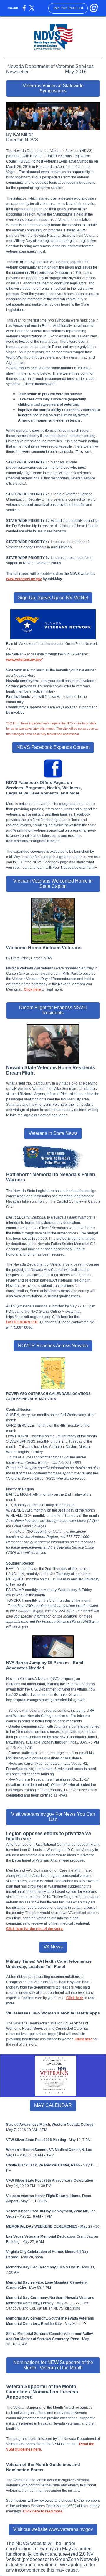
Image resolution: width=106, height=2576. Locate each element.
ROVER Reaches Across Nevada (53, 1346)
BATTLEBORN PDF (22, 1322)
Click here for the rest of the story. (35, 1929)
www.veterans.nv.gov (24, 660)
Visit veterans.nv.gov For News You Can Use (53, 1817)
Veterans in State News (53, 1133)
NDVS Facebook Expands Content (53, 747)
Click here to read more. (43, 2511)
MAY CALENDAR (53, 2105)
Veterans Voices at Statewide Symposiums (53, 88)
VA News (53, 1947)
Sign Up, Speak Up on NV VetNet (53, 598)
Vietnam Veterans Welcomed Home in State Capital (53, 884)
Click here (32, 989)
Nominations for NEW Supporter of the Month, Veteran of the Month (53, 2365)
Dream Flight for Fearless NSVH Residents (53, 1010)
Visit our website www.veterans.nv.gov (53, 2529)
